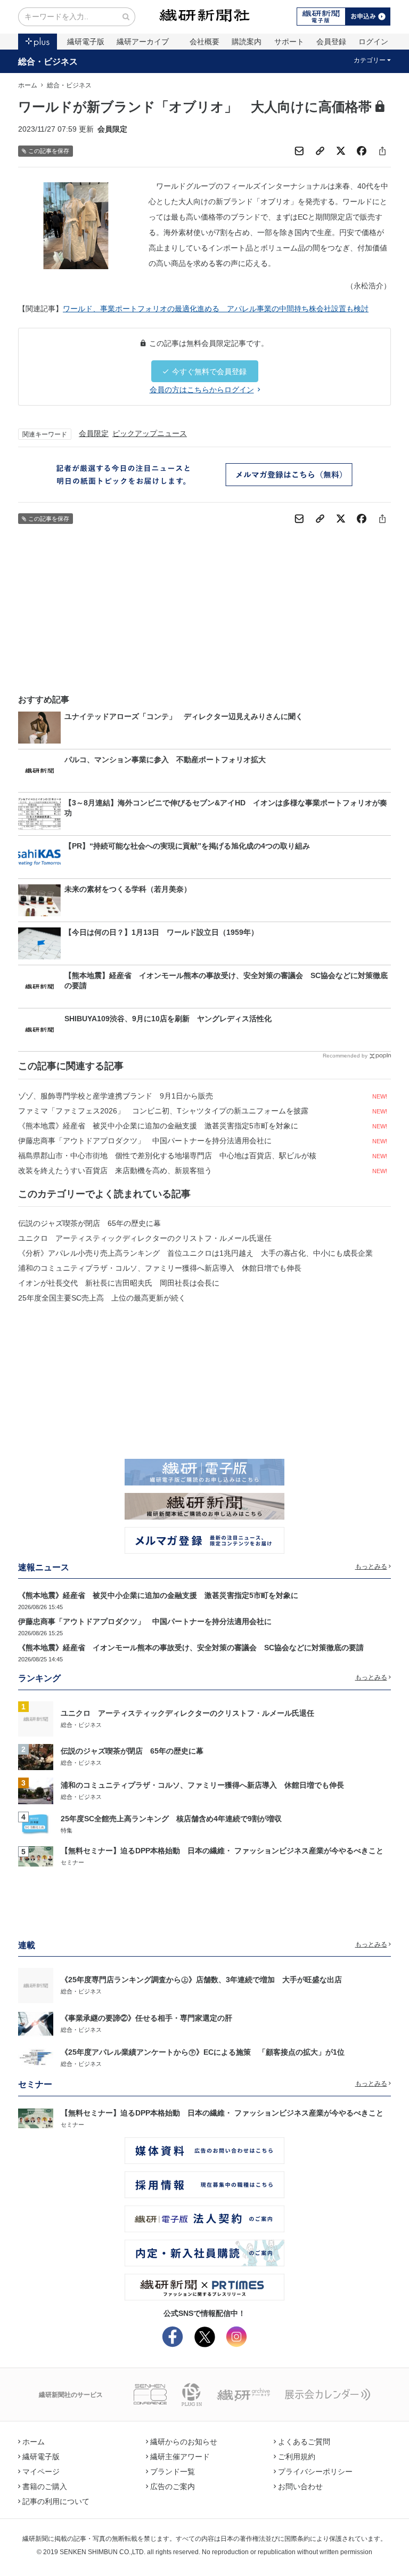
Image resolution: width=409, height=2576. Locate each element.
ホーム (28, 85)
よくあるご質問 (304, 2442)
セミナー (72, 1862)
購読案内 (247, 42)
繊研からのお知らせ (184, 2442)
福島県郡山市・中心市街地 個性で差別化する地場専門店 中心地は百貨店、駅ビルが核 (167, 1156)
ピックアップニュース (150, 433)
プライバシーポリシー (315, 2472)
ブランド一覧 (173, 2472)
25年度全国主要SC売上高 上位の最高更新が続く (102, 1298)
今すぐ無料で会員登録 (209, 372)
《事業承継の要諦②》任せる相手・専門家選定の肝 (146, 2018)
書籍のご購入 (45, 2486)
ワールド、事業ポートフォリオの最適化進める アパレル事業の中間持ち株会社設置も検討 (216, 309)
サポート (289, 42)
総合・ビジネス (48, 61)
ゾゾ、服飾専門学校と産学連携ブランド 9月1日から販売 (116, 1096)
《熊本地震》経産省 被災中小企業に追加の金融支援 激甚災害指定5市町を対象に (158, 1126)
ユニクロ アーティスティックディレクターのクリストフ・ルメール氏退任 (145, 1238)
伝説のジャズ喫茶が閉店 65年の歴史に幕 (89, 1223)
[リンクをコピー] (320, 151)
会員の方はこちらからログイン (202, 390)
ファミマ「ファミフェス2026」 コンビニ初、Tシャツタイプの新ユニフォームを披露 (163, 1111)
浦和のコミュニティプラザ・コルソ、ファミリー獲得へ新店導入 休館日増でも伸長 (160, 1268)
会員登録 (331, 42)
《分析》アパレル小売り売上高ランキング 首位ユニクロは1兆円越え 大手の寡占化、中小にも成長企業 (195, 1253)
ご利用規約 (297, 2457)
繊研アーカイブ (143, 42)
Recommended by (345, 1056)
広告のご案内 (173, 2486)
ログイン (373, 42)
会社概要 (204, 42)
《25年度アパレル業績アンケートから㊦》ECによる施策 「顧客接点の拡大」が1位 (203, 2052)
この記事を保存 (49, 151)
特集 (67, 1830)
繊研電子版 (86, 42)
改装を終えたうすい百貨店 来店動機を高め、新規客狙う (115, 1170)
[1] (36, 1718)
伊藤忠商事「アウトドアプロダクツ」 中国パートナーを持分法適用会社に (145, 1141)
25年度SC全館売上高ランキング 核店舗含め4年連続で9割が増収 (171, 1819)
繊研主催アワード (180, 2457)
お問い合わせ (300, 2486)
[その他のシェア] (382, 151)
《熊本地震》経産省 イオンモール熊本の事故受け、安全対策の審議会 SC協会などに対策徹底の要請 (191, 1648)
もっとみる (371, 1566)
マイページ (41, 2472)
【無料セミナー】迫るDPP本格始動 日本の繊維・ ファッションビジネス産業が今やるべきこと (222, 1851)
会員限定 (94, 433)
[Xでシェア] (341, 151)
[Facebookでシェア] (362, 151)
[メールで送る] (299, 151)
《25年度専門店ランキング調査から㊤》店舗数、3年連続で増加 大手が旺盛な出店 (201, 1980)
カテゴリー (370, 60)
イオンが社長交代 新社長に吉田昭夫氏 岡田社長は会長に (119, 1283)
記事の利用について (56, 2501)
